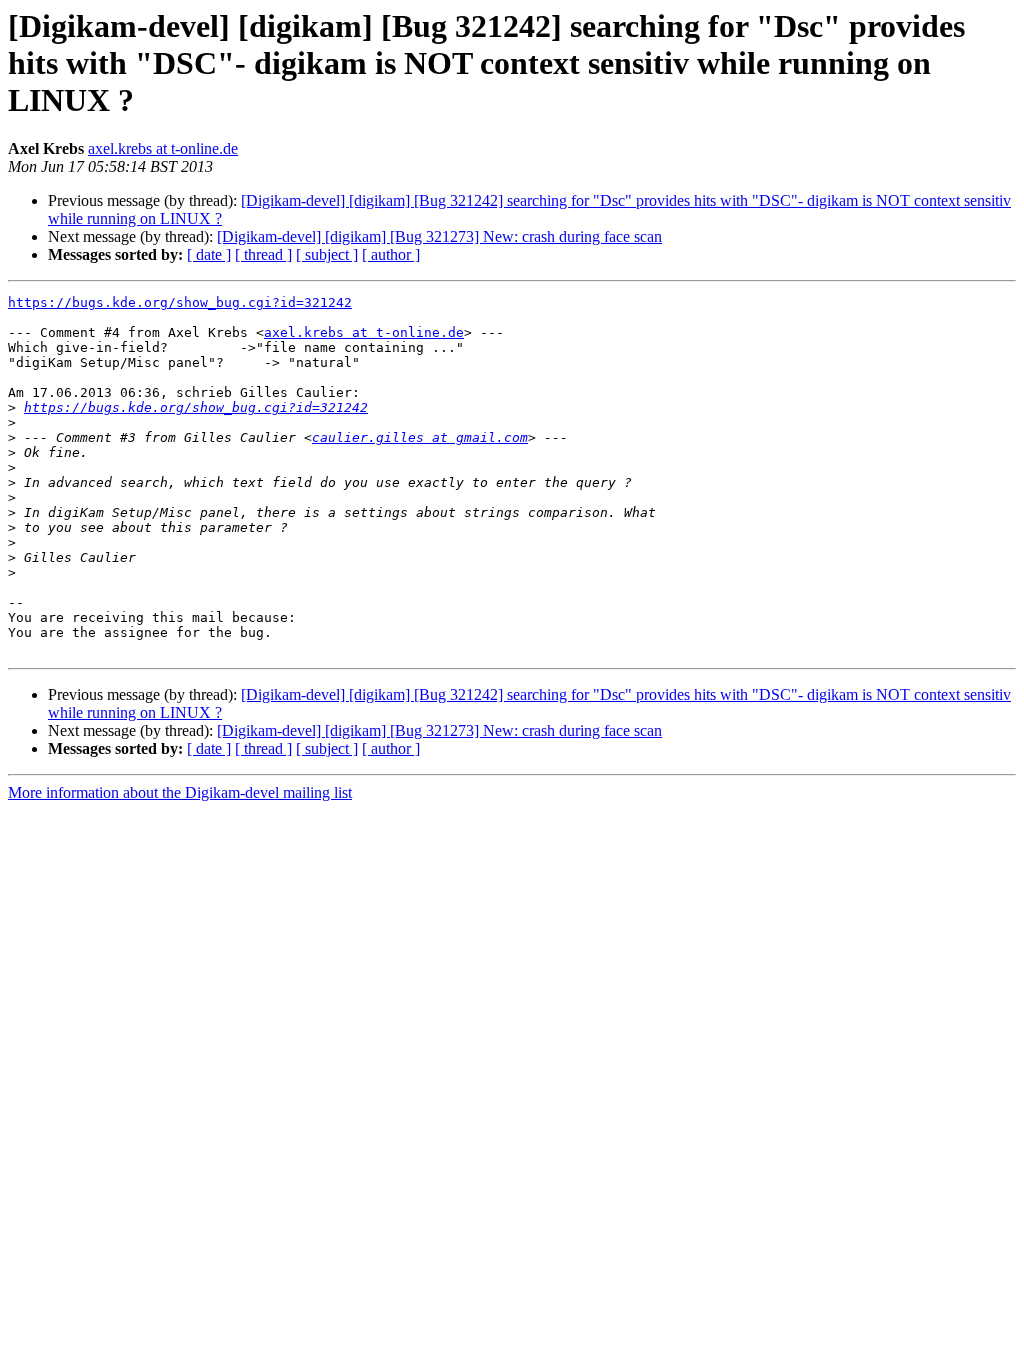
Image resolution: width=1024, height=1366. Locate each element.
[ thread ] (263, 254)
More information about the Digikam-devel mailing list (180, 792)
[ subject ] (327, 254)
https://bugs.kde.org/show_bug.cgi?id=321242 (180, 302)
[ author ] (391, 254)
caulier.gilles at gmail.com (420, 437)
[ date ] (209, 254)
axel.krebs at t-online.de (163, 148)
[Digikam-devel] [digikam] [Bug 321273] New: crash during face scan (439, 236)
